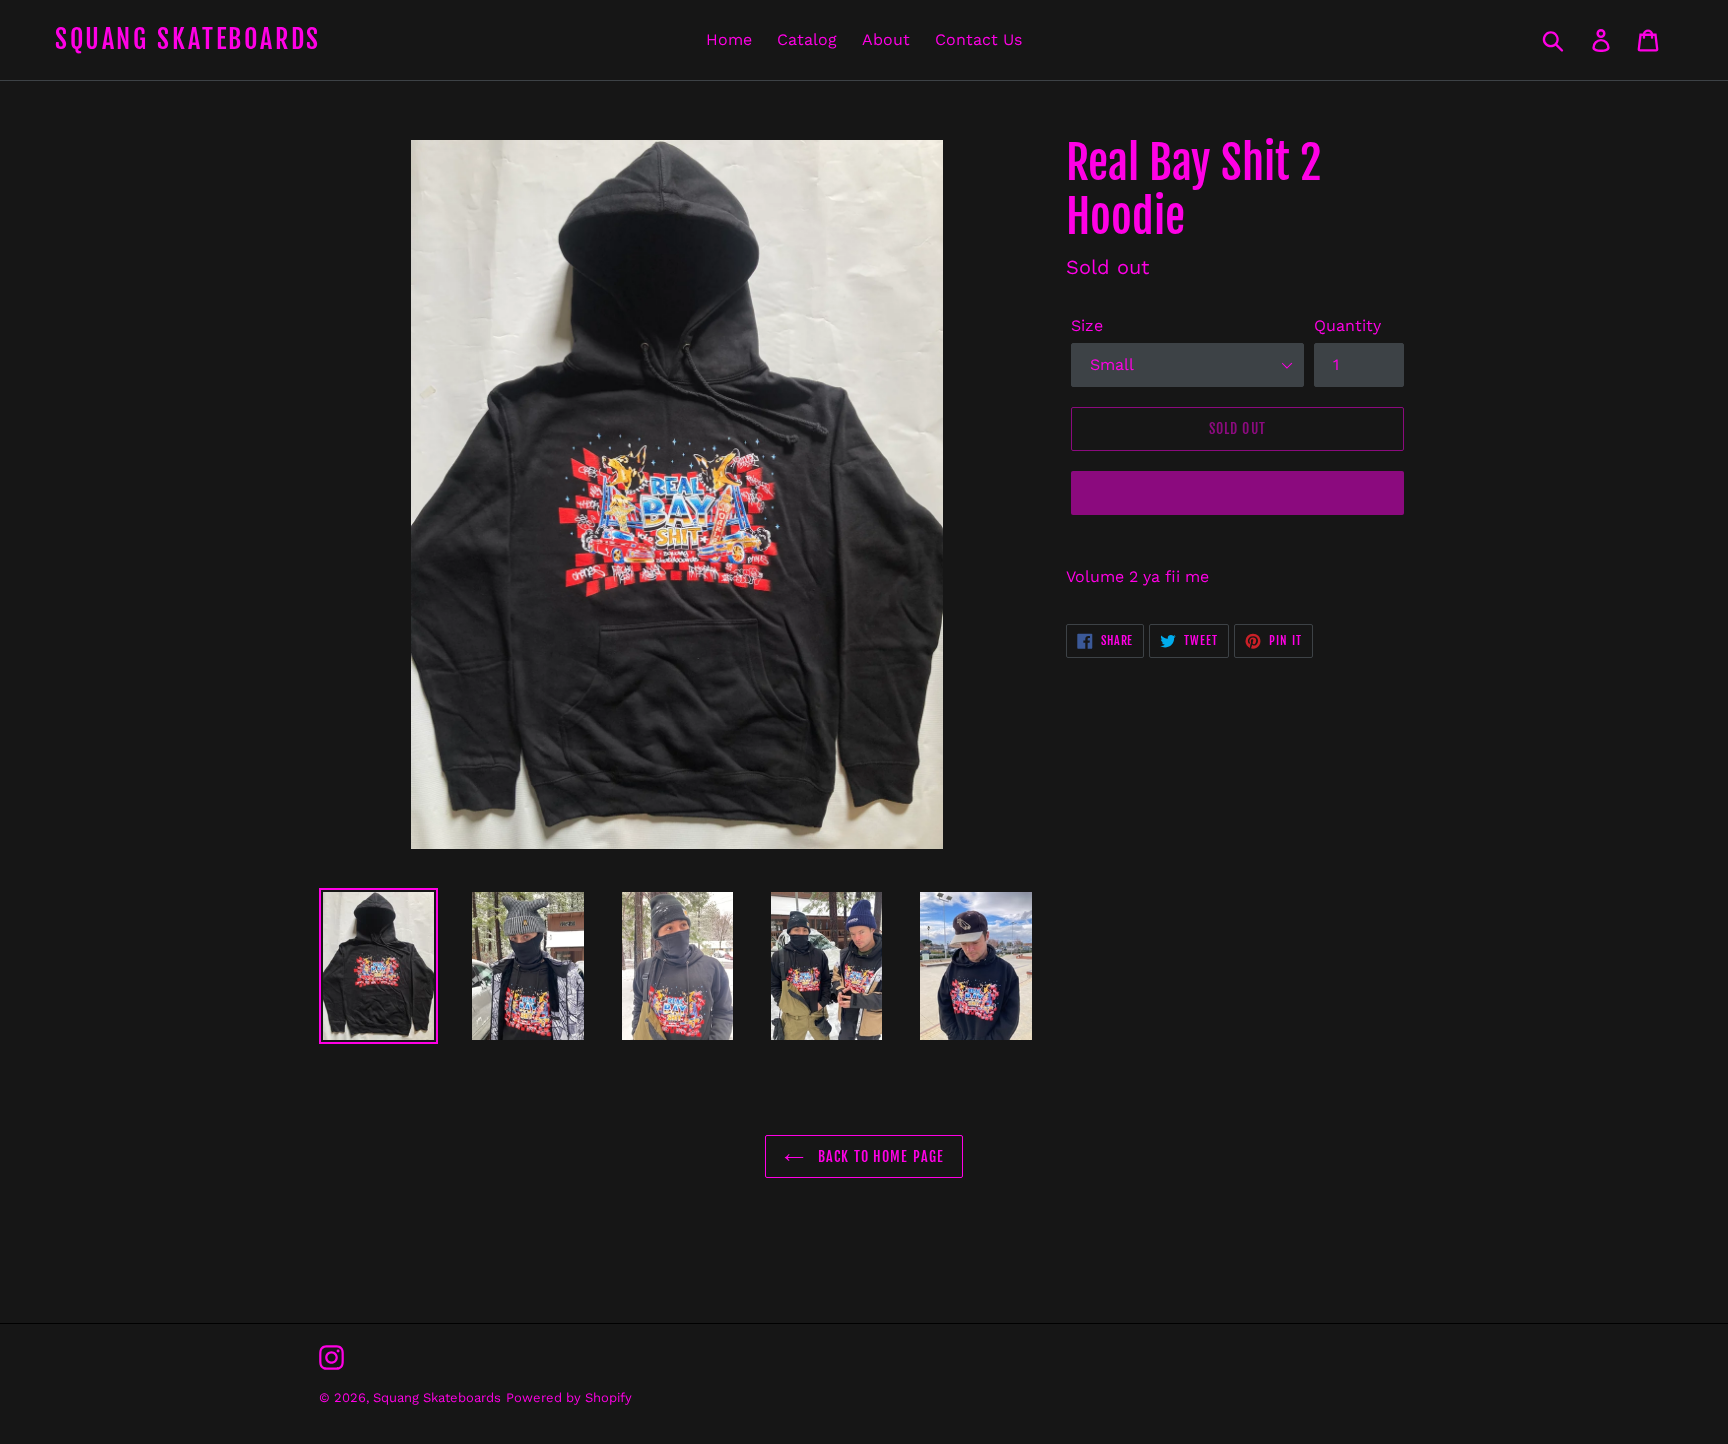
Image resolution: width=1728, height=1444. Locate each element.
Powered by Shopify (569, 1397)
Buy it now (1237, 492)
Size (1087, 325)
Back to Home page (879, 1156)
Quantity (1347, 325)
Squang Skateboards (188, 39)
